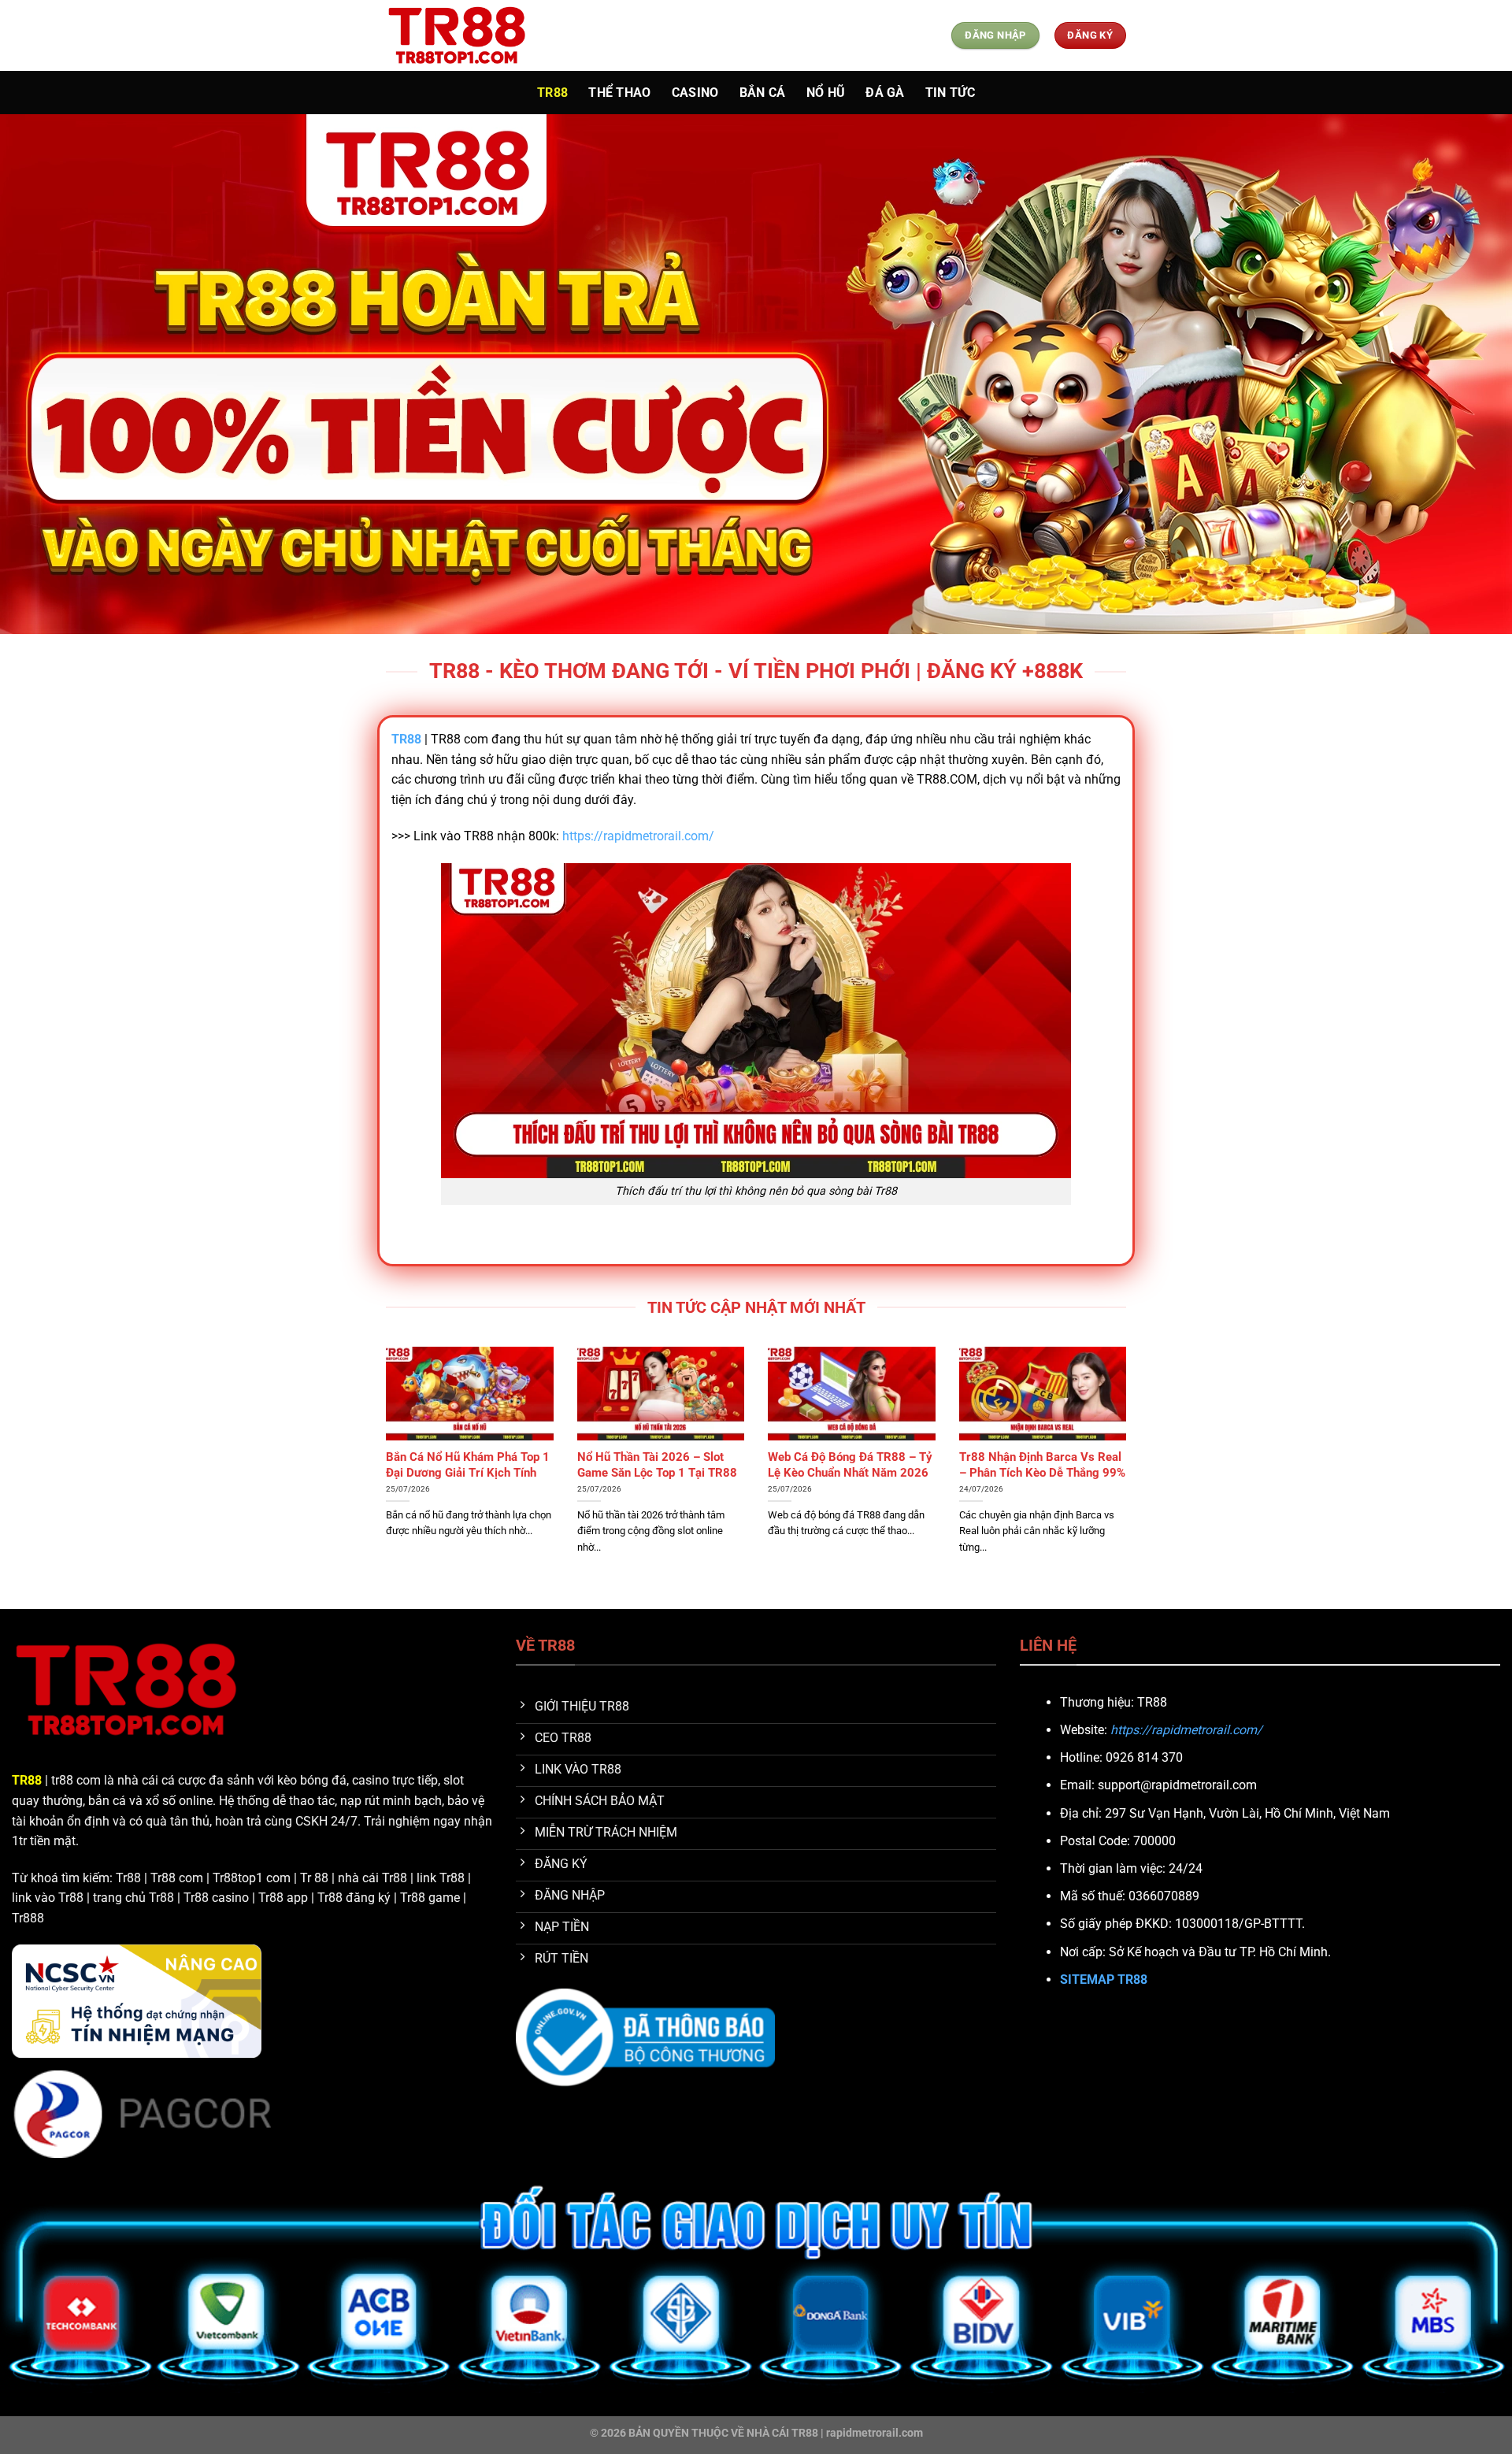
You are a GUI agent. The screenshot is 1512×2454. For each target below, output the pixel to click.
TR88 (552, 93)
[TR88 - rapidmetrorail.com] (465, 35)
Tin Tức (950, 93)
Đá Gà (885, 93)
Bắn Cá (763, 93)
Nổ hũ (826, 93)
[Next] (1129, 1476)
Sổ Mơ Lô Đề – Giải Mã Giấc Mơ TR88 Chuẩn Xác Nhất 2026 (841, 1472)
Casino (695, 93)
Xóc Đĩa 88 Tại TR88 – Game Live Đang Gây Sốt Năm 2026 (1038, 1464)
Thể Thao (620, 93)
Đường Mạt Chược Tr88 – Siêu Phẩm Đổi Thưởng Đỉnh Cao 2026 (467, 1472)
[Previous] (383, 1476)
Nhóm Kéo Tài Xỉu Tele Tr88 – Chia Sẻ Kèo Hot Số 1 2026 (657, 1464)
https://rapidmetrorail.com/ (638, 836)
